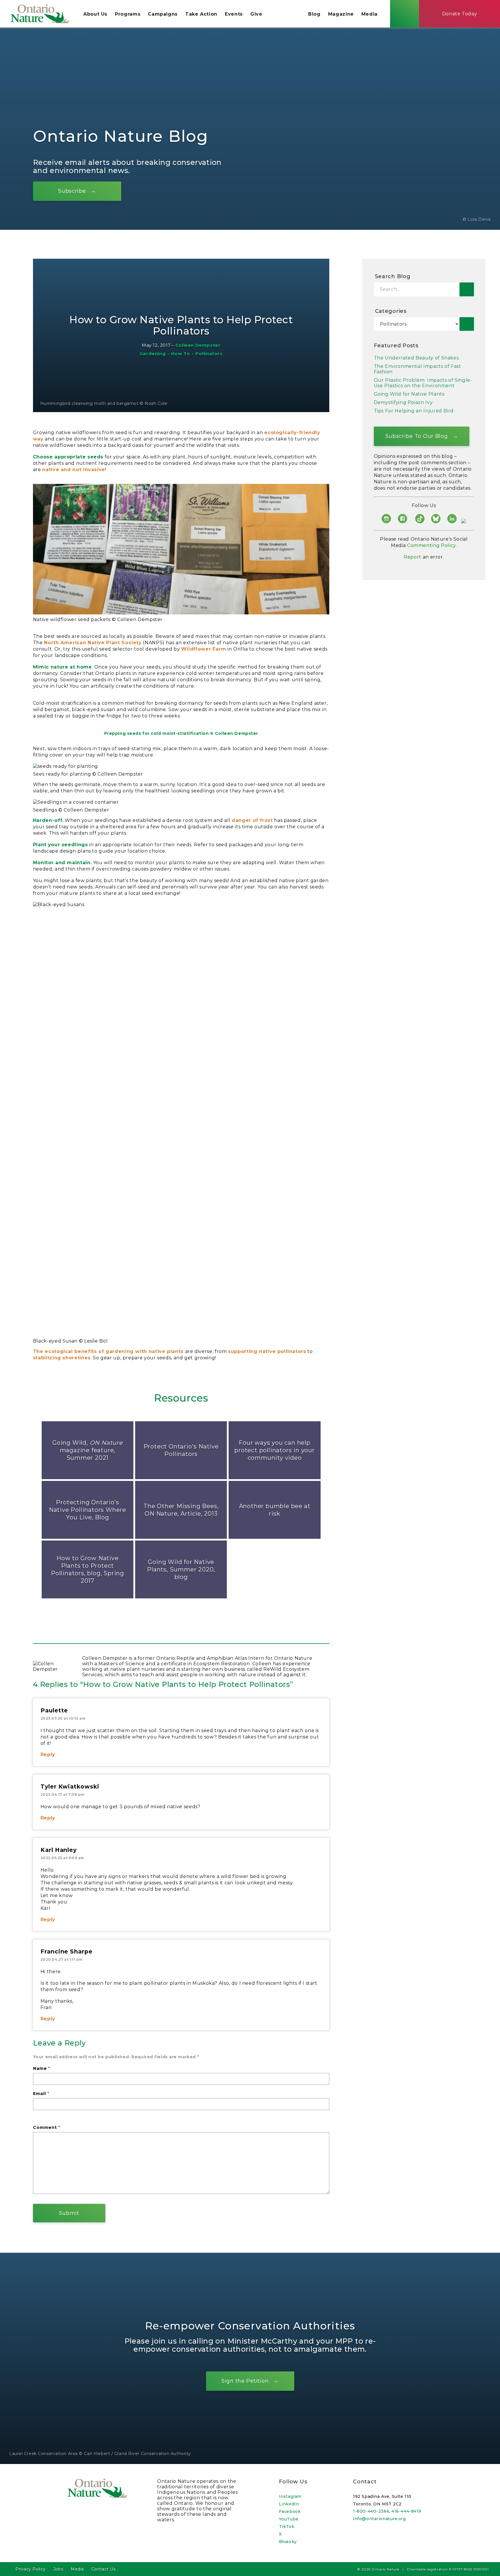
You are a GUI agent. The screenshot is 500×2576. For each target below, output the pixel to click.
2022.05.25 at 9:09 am (62, 1858)
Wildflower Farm (204, 649)
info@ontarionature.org (379, 2519)
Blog (314, 14)
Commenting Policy (431, 545)
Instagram (290, 2496)
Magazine (341, 14)
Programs (128, 14)
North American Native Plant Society (93, 643)
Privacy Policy (31, 2569)
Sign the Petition (245, 2381)
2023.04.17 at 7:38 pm (62, 1794)
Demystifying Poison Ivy (403, 402)
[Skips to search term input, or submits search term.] (405, 14)
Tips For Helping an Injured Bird (414, 411)
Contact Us (104, 2569)
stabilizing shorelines (62, 1358)
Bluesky (288, 2542)
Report (412, 557)
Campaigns (163, 14)
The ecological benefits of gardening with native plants (109, 1351)
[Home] (40, 14)
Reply (48, 1755)
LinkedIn (289, 2504)
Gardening (152, 354)
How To (181, 354)
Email (41, 2094)
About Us (95, 14)
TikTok (287, 2527)
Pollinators (209, 354)
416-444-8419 (406, 2511)
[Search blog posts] (467, 289)
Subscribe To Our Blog (417, 436)
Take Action (201, 14)
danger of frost (252, 820)
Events (234, 14)
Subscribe (72, 191)
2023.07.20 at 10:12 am (63, 1718)
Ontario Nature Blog (121, 136)
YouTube (289, 2519)
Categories (391, 311)
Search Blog (393, 276)
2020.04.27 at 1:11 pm (62, 1959)
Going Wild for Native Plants (409, 394)
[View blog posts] (467, 324)
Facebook (290, 2511)
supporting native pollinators (267, 1351)
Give (256, 14)
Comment (47, 2127)
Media (370, 14)
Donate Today (460, 14)
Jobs (58, 2569)
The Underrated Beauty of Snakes (416, 358)
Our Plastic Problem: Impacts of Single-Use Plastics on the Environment (423, 383)
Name (42, 2068)
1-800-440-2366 (371, 2511)
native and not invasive (74, 470)
